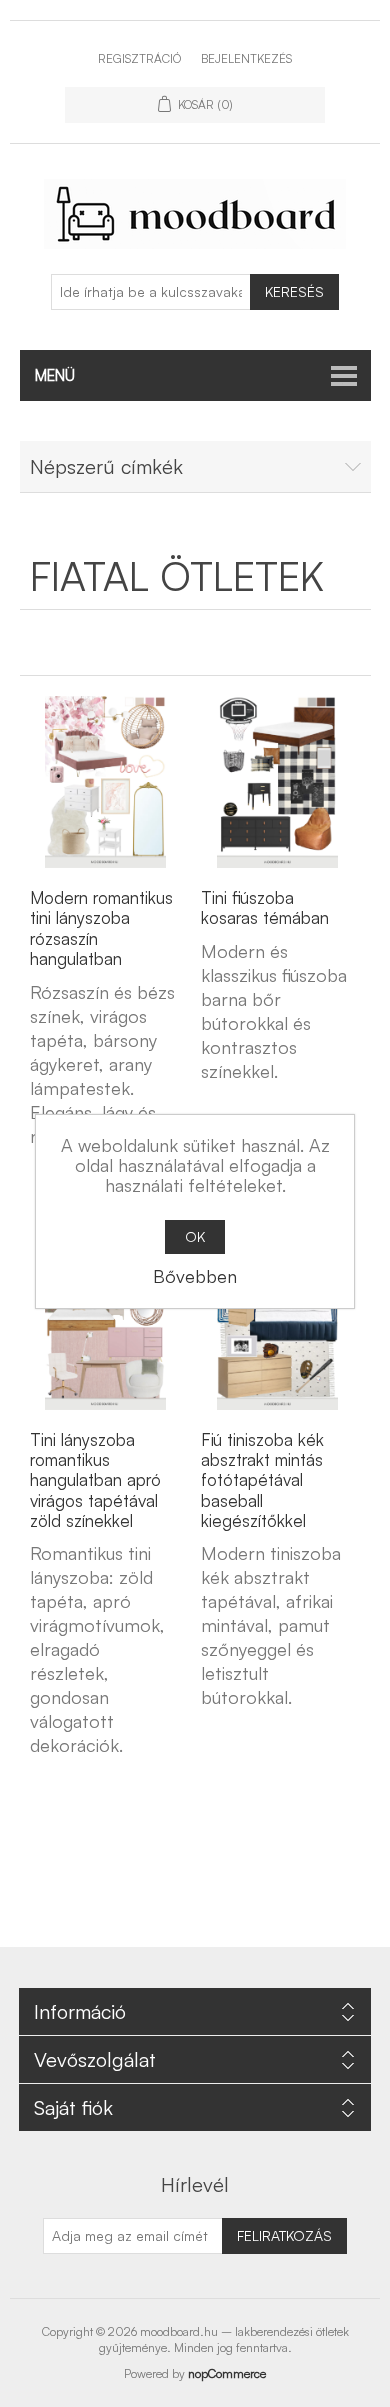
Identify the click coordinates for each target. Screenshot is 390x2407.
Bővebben (195, 1276)
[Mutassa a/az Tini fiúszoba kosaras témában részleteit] (277, 782)
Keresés (294, 291)
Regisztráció (139, 58)
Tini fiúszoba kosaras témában (265, 908)
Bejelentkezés (246, 58)
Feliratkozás (284, 2235)
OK (195, 1236)
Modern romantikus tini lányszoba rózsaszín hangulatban (101, 928)
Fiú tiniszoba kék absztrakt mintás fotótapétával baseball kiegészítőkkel (262, 1481)
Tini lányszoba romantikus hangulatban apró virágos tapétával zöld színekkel (95, 1481)
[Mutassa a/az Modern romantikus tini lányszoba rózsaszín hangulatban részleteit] (106, 782)
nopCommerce (227, 2373)
